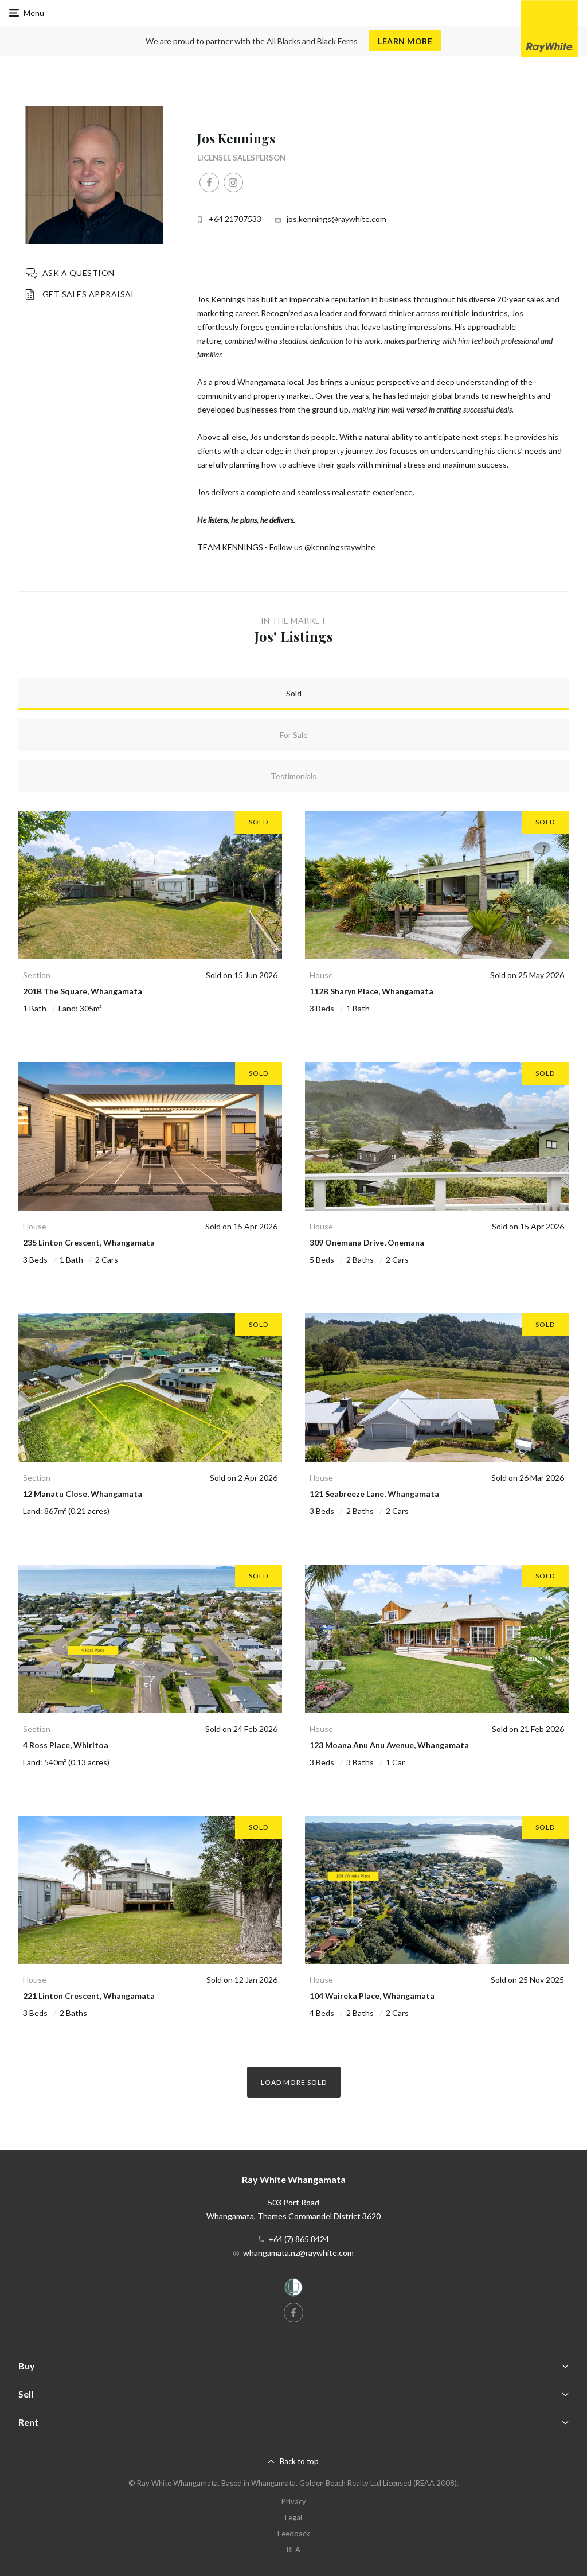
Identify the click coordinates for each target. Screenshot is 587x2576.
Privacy (294, 2501)
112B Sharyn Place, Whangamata (371, 991)
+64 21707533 (235, 219)
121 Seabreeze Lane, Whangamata (374, 1494)
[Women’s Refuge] (293, 2289)
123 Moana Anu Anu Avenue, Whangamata (389, 1745)
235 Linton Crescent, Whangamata (89, 1242)
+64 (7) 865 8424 (299, 2239)
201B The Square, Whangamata (83, 991)
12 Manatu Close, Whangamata (83, 1494)
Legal (293, 2517)
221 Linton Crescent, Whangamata (89, 1996)
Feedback (294, 2534)
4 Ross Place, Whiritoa (66, 1745)
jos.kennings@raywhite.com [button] (336, 219)
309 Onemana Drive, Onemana (367, 1242)
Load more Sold (294, 2082)
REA (293, 2550)
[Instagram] (233, 182)
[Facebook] (209, 182)
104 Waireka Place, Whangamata (372, 1996)
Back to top (299, 2461)
